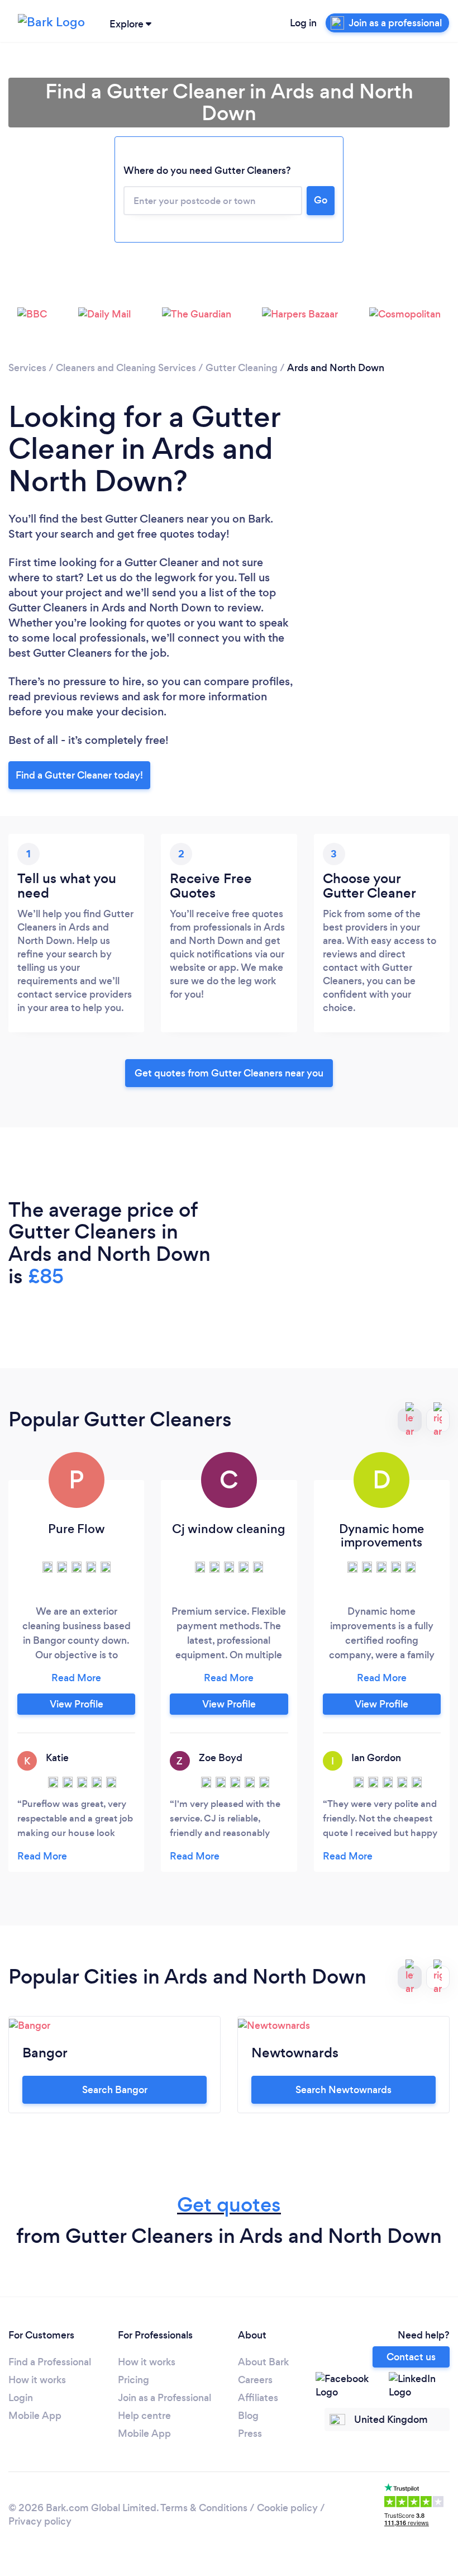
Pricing (133, 2380)
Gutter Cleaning (242, 368)
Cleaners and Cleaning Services (126, 368)
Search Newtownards (344, 2090)
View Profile (77, 1704)
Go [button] (321, 200)
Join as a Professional (164, 2398)
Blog (248, 2416)
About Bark (263, 2362)
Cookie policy (287, 2508)
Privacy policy (40, 2521)
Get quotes (229, 2205)
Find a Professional (50, 2362)
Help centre (144, 2416)
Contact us (411, 2357)
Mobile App (35, 2416)
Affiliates (258, 2398)
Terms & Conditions (204, 2508)
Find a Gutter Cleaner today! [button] (79, 775)
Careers (255, 2380)
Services (27, 368)
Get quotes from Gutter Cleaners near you (229, 1073)
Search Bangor (115, 2090)
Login (21, 2398)
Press (250, 2433)
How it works (37, 2380)
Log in (303, 23)
